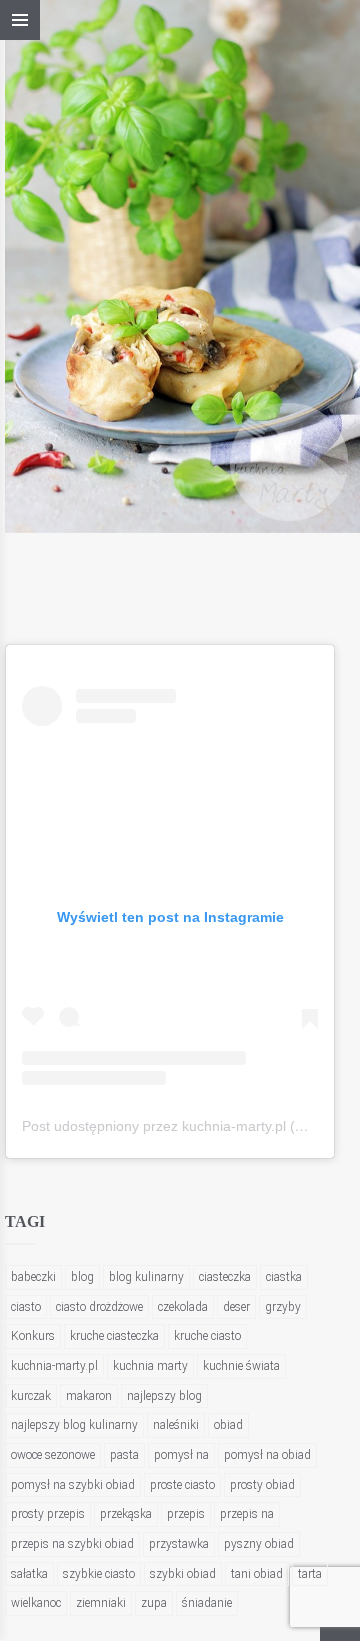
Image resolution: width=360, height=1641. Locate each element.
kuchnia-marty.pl (54, 1366)
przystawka (179, 1544)
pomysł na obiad (267, 1455)
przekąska (126, 1514)
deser (236, 1307)
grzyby (283, 1307)
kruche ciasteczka (114, 1336)
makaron (89, 1396)
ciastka (284, 1277)
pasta (124, 1455)
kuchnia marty (150, 1366)
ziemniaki (101, 1603)
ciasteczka (225, 1277)
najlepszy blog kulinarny (74, 1425)
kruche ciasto (207, 1336)
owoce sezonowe (53, 1455)
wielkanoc (36, 1603)
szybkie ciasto (99, 1574)
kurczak (31, 1396)
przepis (186, 1514)
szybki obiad (183, 1574)
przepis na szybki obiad (72, 1544)
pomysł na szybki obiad (73, 1485)
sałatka (29, 1574)
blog (82, 1277)
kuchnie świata (241, 1366)
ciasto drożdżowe (99, 1307)
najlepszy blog (164, 1396)
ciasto (26, 1307)
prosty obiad (262, 1485)
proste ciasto (182, 1485)
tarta (310, 1574)
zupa (154, 1603)
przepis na (247, 1514)
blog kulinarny (146, 1277)
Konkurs (33, 1336)
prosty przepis (48, 1514)
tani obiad (257, 1574)
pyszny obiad (259, 1544)
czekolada (183, 1307)
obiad (228, 1425)
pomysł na (181, 1455)
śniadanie (207, 1603)
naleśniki (176, 1425)
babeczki (33, 1277)
